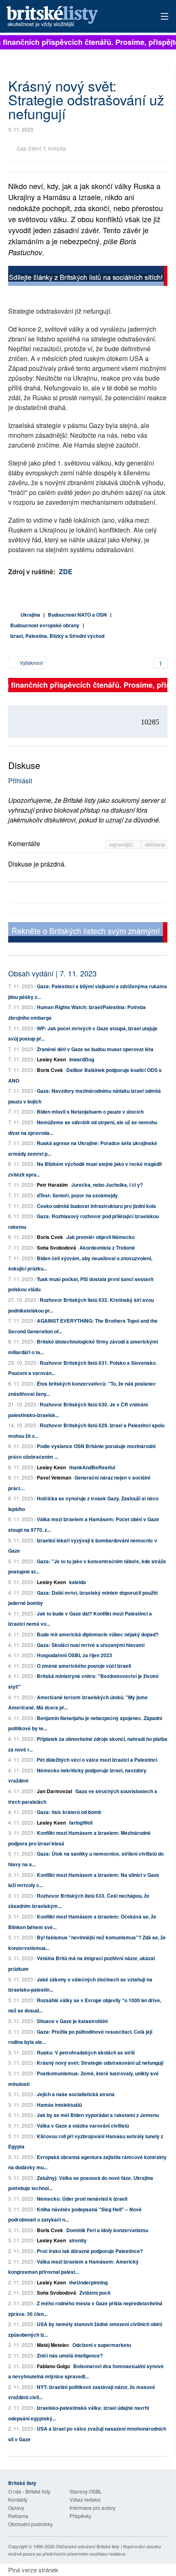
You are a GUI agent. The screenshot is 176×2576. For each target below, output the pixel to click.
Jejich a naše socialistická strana (76, 2094)
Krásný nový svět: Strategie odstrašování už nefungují (100, 2063)
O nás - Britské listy (29, 2491)
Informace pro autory (93, 2508)
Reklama (18, 2516)
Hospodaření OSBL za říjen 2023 (74, 1655)
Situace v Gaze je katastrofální (72, 2021)
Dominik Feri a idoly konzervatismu (107, 2230)
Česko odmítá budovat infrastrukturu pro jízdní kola (96, 1206)
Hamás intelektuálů (59, 2105)
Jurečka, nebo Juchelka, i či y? (107, 1185)
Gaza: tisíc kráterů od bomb (69, 1812)
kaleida (78, 1582)
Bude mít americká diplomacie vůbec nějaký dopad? (98, 1634)
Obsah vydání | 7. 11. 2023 (52, 973)
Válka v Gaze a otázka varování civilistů (83, 2126)
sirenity (78, 2240)
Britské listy (72, 17)
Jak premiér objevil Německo (100, 1237)
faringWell (81, 1823)
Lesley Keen (51, 1059)
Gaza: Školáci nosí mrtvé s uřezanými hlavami (91, 1645)
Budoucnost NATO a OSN (77, 615)
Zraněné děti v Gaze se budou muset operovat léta (95, 1049)
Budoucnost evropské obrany (45, 625)
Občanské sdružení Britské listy (88, 2546)
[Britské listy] (88, 277)
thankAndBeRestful (92, 1467)
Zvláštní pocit (95, 2293)
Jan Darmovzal (54, 1791)
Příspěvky (80, 2516)
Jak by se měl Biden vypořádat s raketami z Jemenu (98, 2115)
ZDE (66, 572)
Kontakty (18, 2499)
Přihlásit (20, 781)
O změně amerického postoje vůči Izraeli (84, 1666)
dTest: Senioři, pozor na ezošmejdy (77, 1195)
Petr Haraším (52, 1185)
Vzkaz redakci (85, 2499)
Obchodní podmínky (30, 2524)
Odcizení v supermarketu (102, 2345)
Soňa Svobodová (56, 1248)
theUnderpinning (88, 2282)
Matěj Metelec (53, 2345)
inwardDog (82, 1059)
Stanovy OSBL (86, 2491)
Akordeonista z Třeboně (107, 1248)
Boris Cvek (50, 1070)
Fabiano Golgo (53, 2366)
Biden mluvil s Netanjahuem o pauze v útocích (90, 1112)
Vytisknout (30, 663)
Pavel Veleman (54, 1477)
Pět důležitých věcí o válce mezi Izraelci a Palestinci (97, 1760)
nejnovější (122, 844)
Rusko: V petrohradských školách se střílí (86, 2052)
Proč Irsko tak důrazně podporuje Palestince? (90, 2251)
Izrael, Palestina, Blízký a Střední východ (57, 636)
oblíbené (155, 844)
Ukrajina (30, 615)
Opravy (16, 2508)
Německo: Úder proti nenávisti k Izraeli (82, 2199)
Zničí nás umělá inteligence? (70, 2355)
